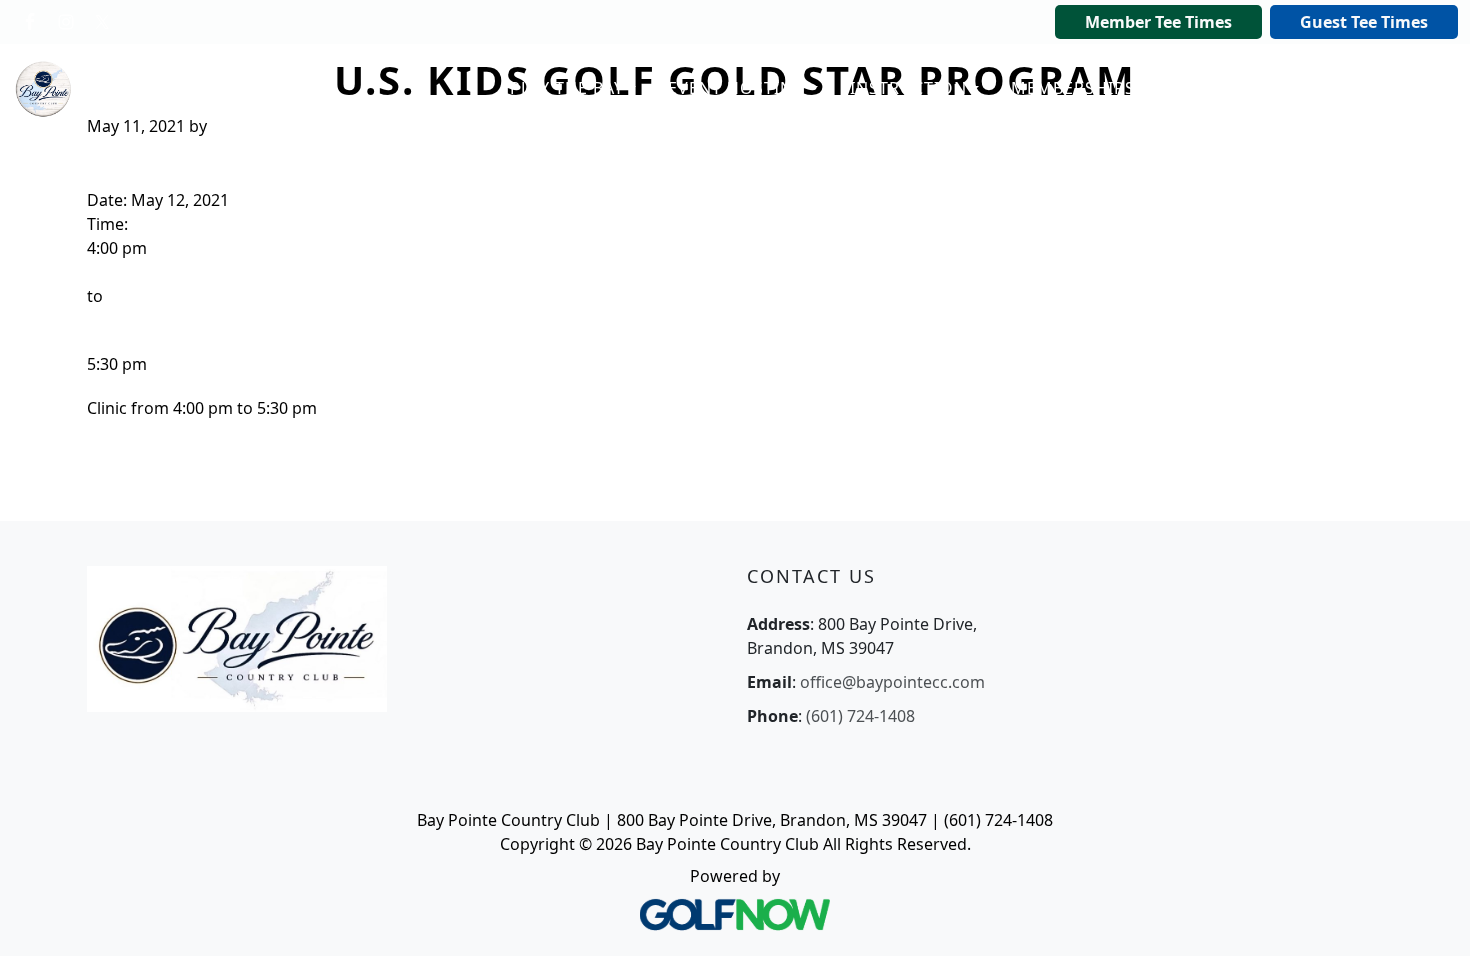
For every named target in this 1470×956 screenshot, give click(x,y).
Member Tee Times (1158, 22)
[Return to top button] (1430, 917)
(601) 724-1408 (860, 716)
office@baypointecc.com (892, 682)
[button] (573, 89)
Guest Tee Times (1364, 22)
